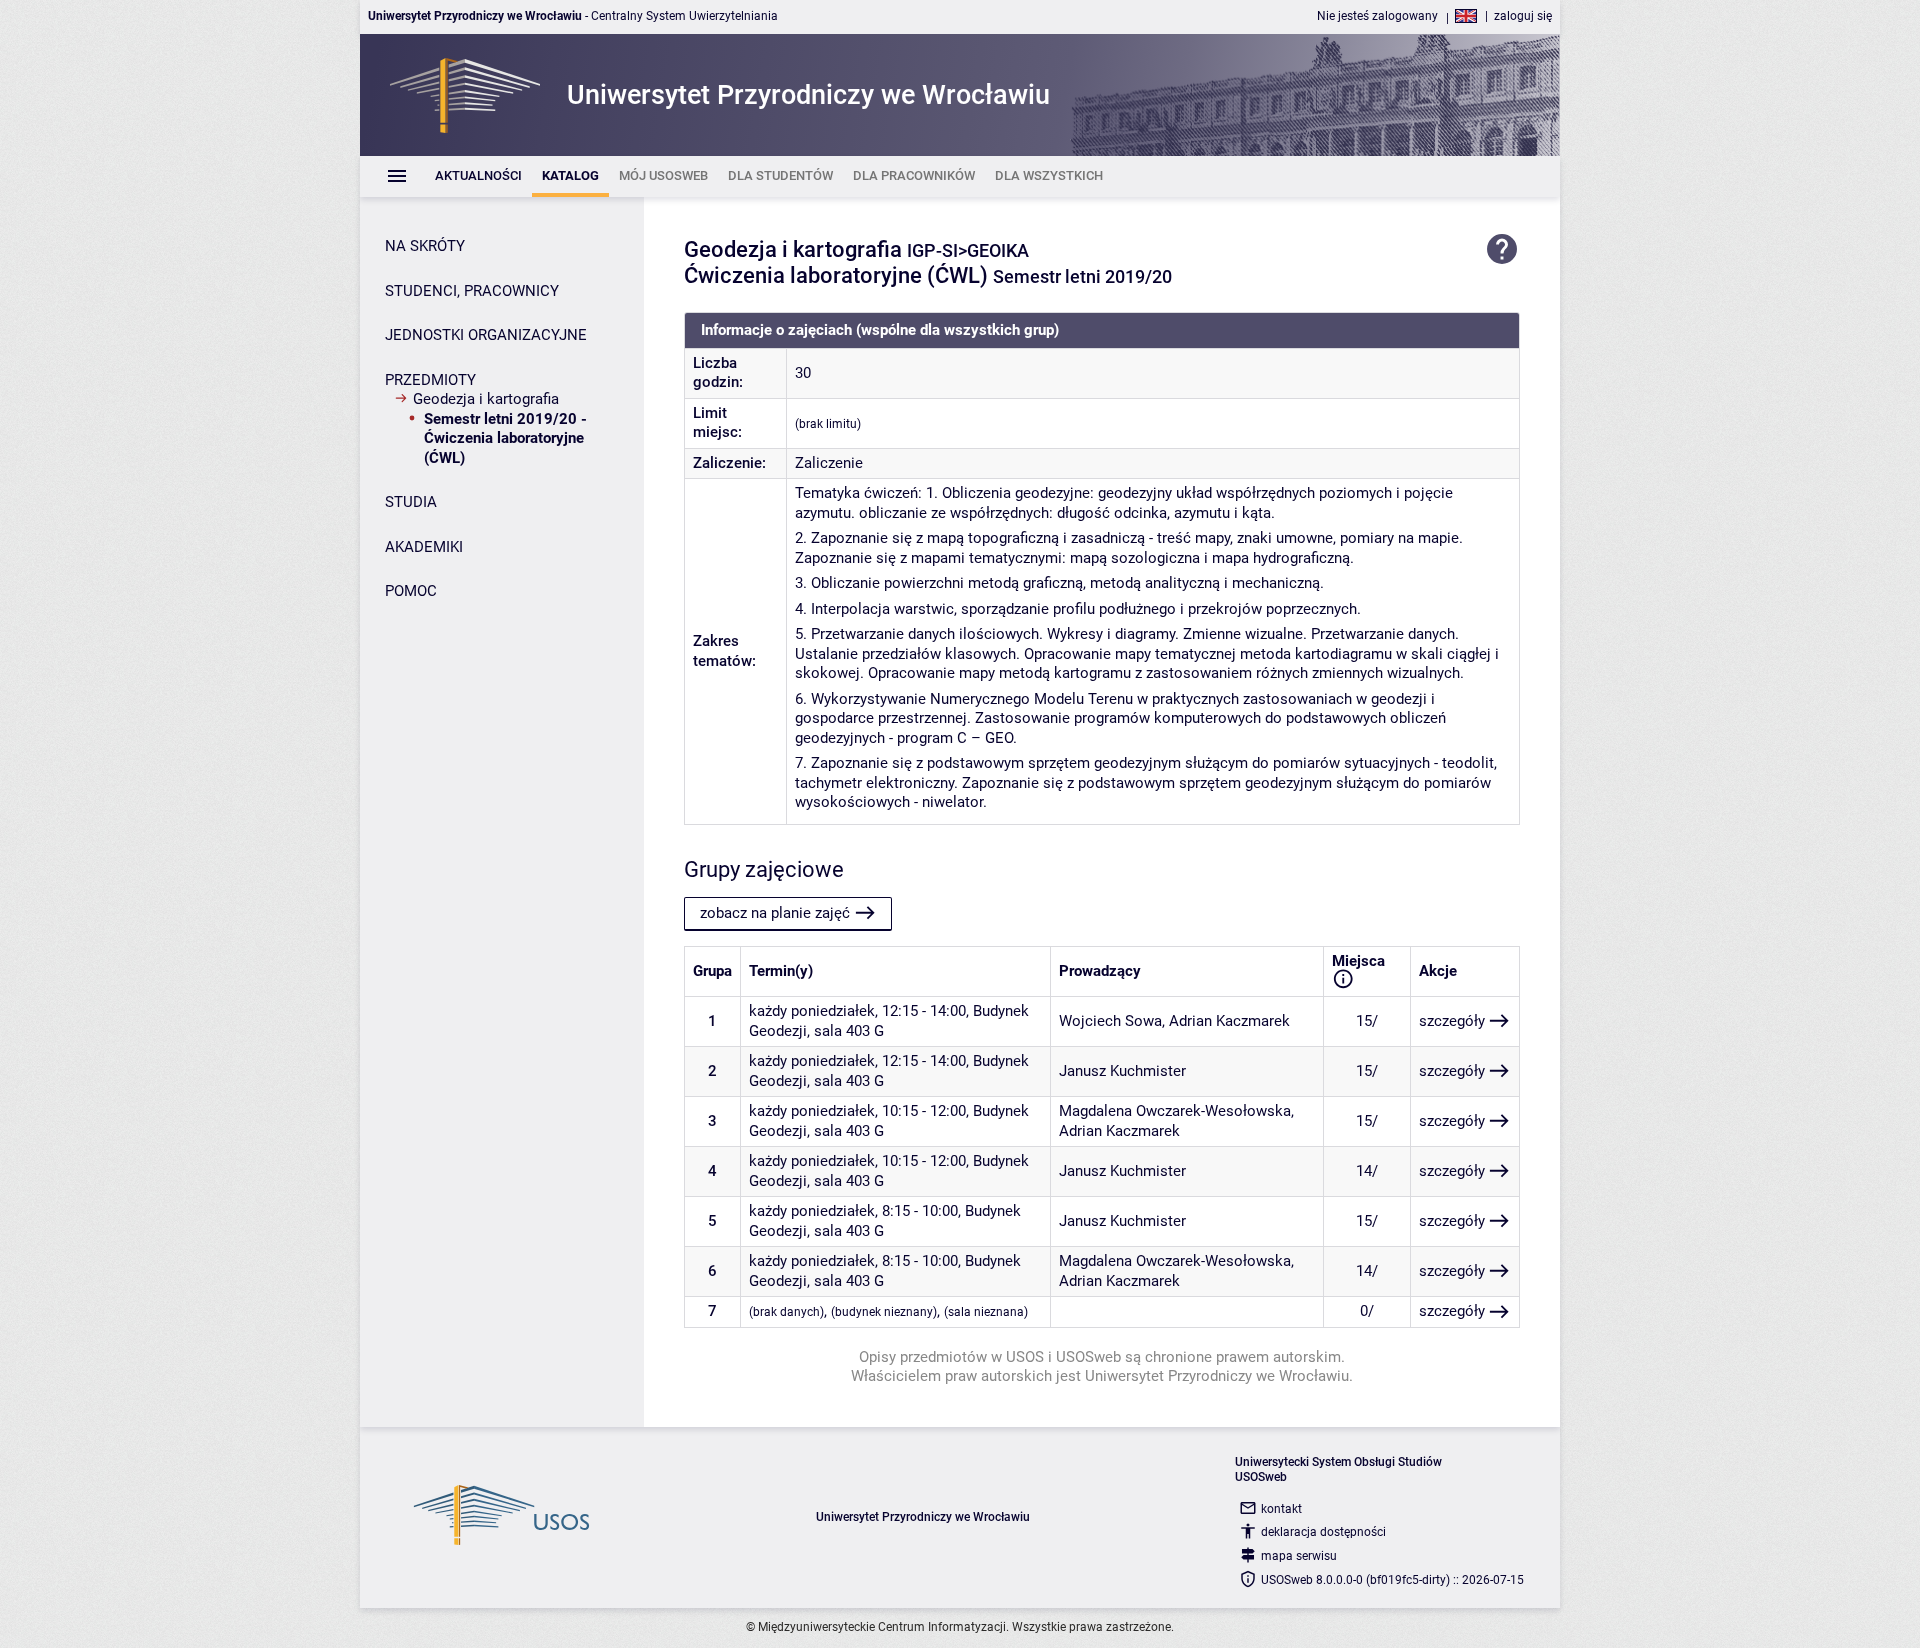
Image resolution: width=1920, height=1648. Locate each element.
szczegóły (1452, 1021)
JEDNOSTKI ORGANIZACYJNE (486, 335)
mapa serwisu (1299, 1556)
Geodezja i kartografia (486, 399)
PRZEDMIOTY (430, 380)
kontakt (1281, 1509)
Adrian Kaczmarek (1229, 1021)
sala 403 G (849, 1031)
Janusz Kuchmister (1122, 1071)
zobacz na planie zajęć (775, 913)
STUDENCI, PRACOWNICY (472, 291)
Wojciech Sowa (1110, 1021)
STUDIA (411, 502)
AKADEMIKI (424, 547)
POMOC (411, 591)
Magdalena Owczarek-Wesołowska (1175, 1111)
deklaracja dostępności (1323, 1532)
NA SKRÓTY (425, 246)
